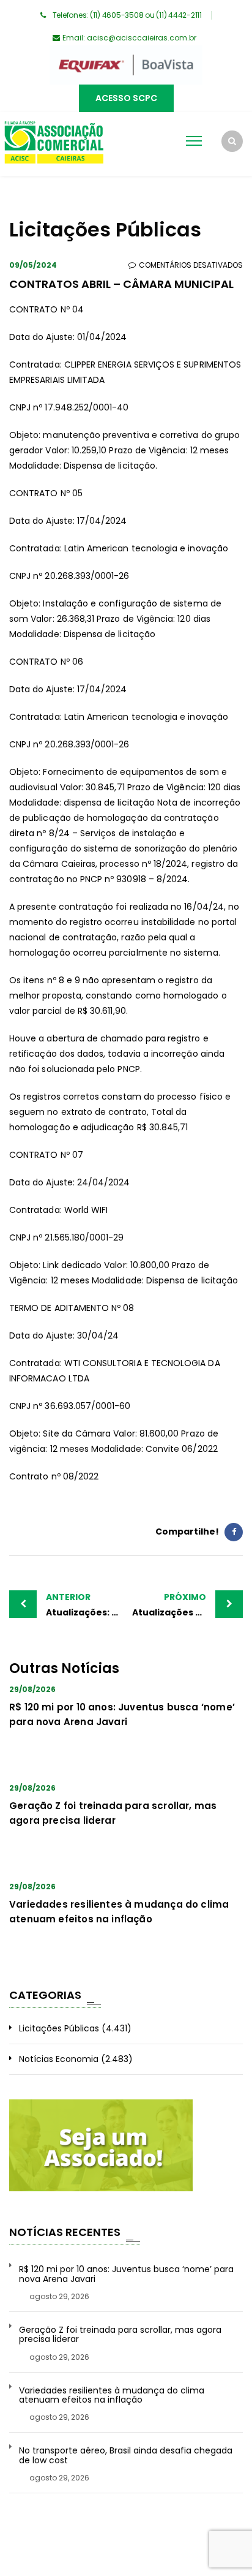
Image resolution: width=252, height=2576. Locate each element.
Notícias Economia (59, 2059)
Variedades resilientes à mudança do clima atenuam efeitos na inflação (112, 2396)
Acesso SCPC (126, 98)
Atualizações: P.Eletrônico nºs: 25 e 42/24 (86, 1605)
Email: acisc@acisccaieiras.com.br (129, 38)
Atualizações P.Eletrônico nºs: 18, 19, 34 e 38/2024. (187, 1605)
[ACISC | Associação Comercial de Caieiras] (54, 144)
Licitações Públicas (59, 2028)
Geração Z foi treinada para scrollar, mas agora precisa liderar (120, 2335)
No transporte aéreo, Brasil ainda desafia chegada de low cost (126, 2456)
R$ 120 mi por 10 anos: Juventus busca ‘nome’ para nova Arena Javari (126, 2274)
